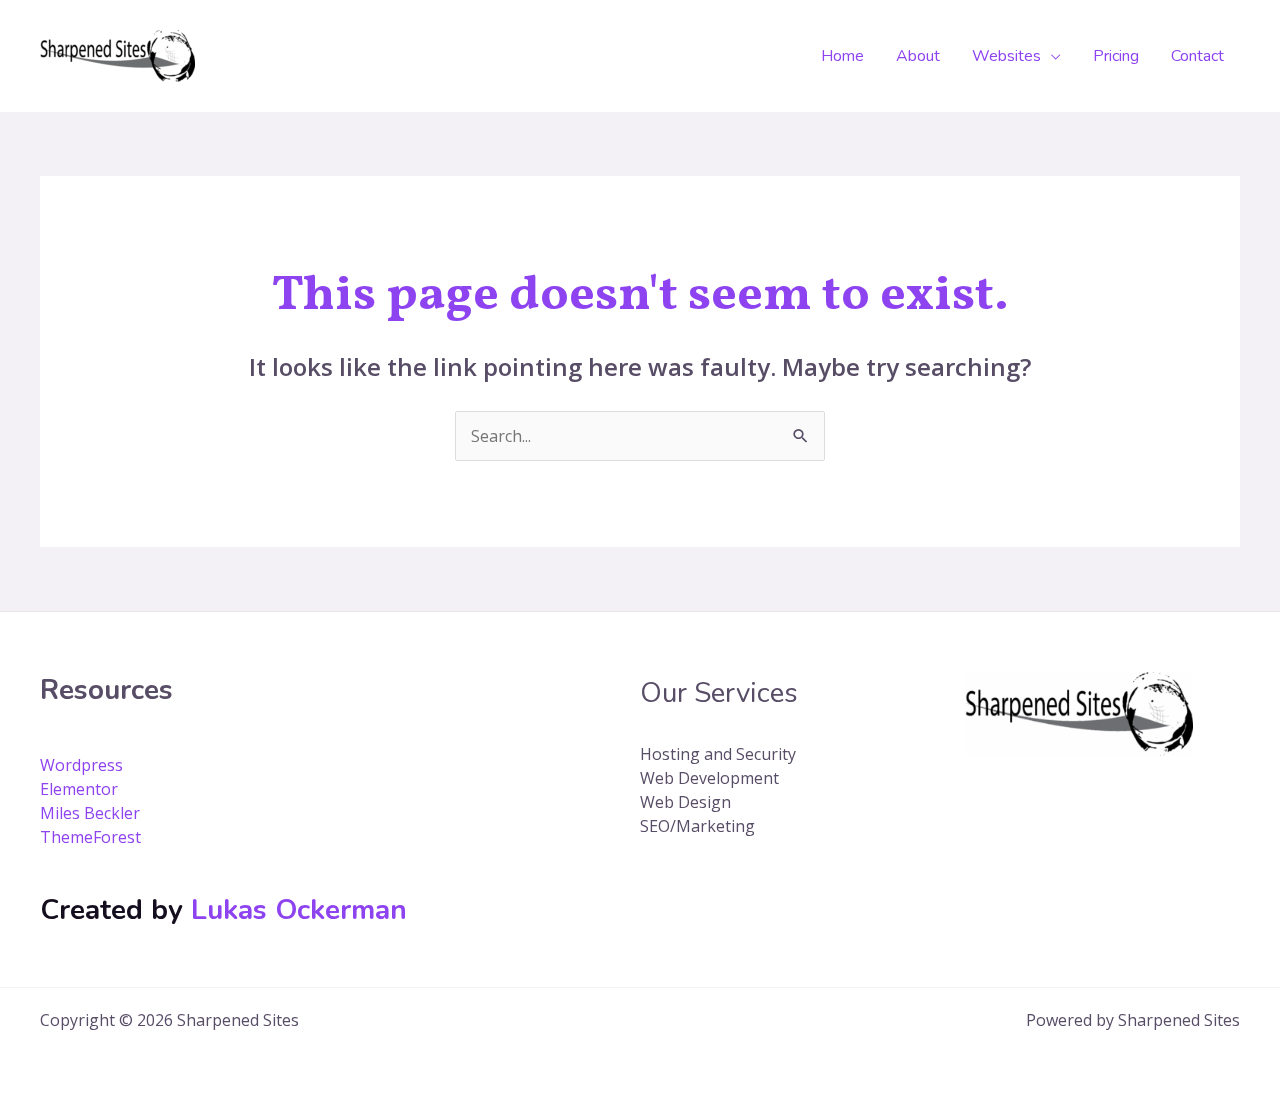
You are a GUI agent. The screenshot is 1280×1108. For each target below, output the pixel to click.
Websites (1006, 56)
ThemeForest (90, 837)
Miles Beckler (90, 813)
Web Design (685, 802)
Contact (1197, 56)
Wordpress (81, 765)
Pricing (1116, 56)
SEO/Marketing (697, 826)
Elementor (79, 789)
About (918, 56)
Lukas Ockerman (299, 910)
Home (842, 56)
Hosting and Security (718, 754)
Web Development (709, 778)
